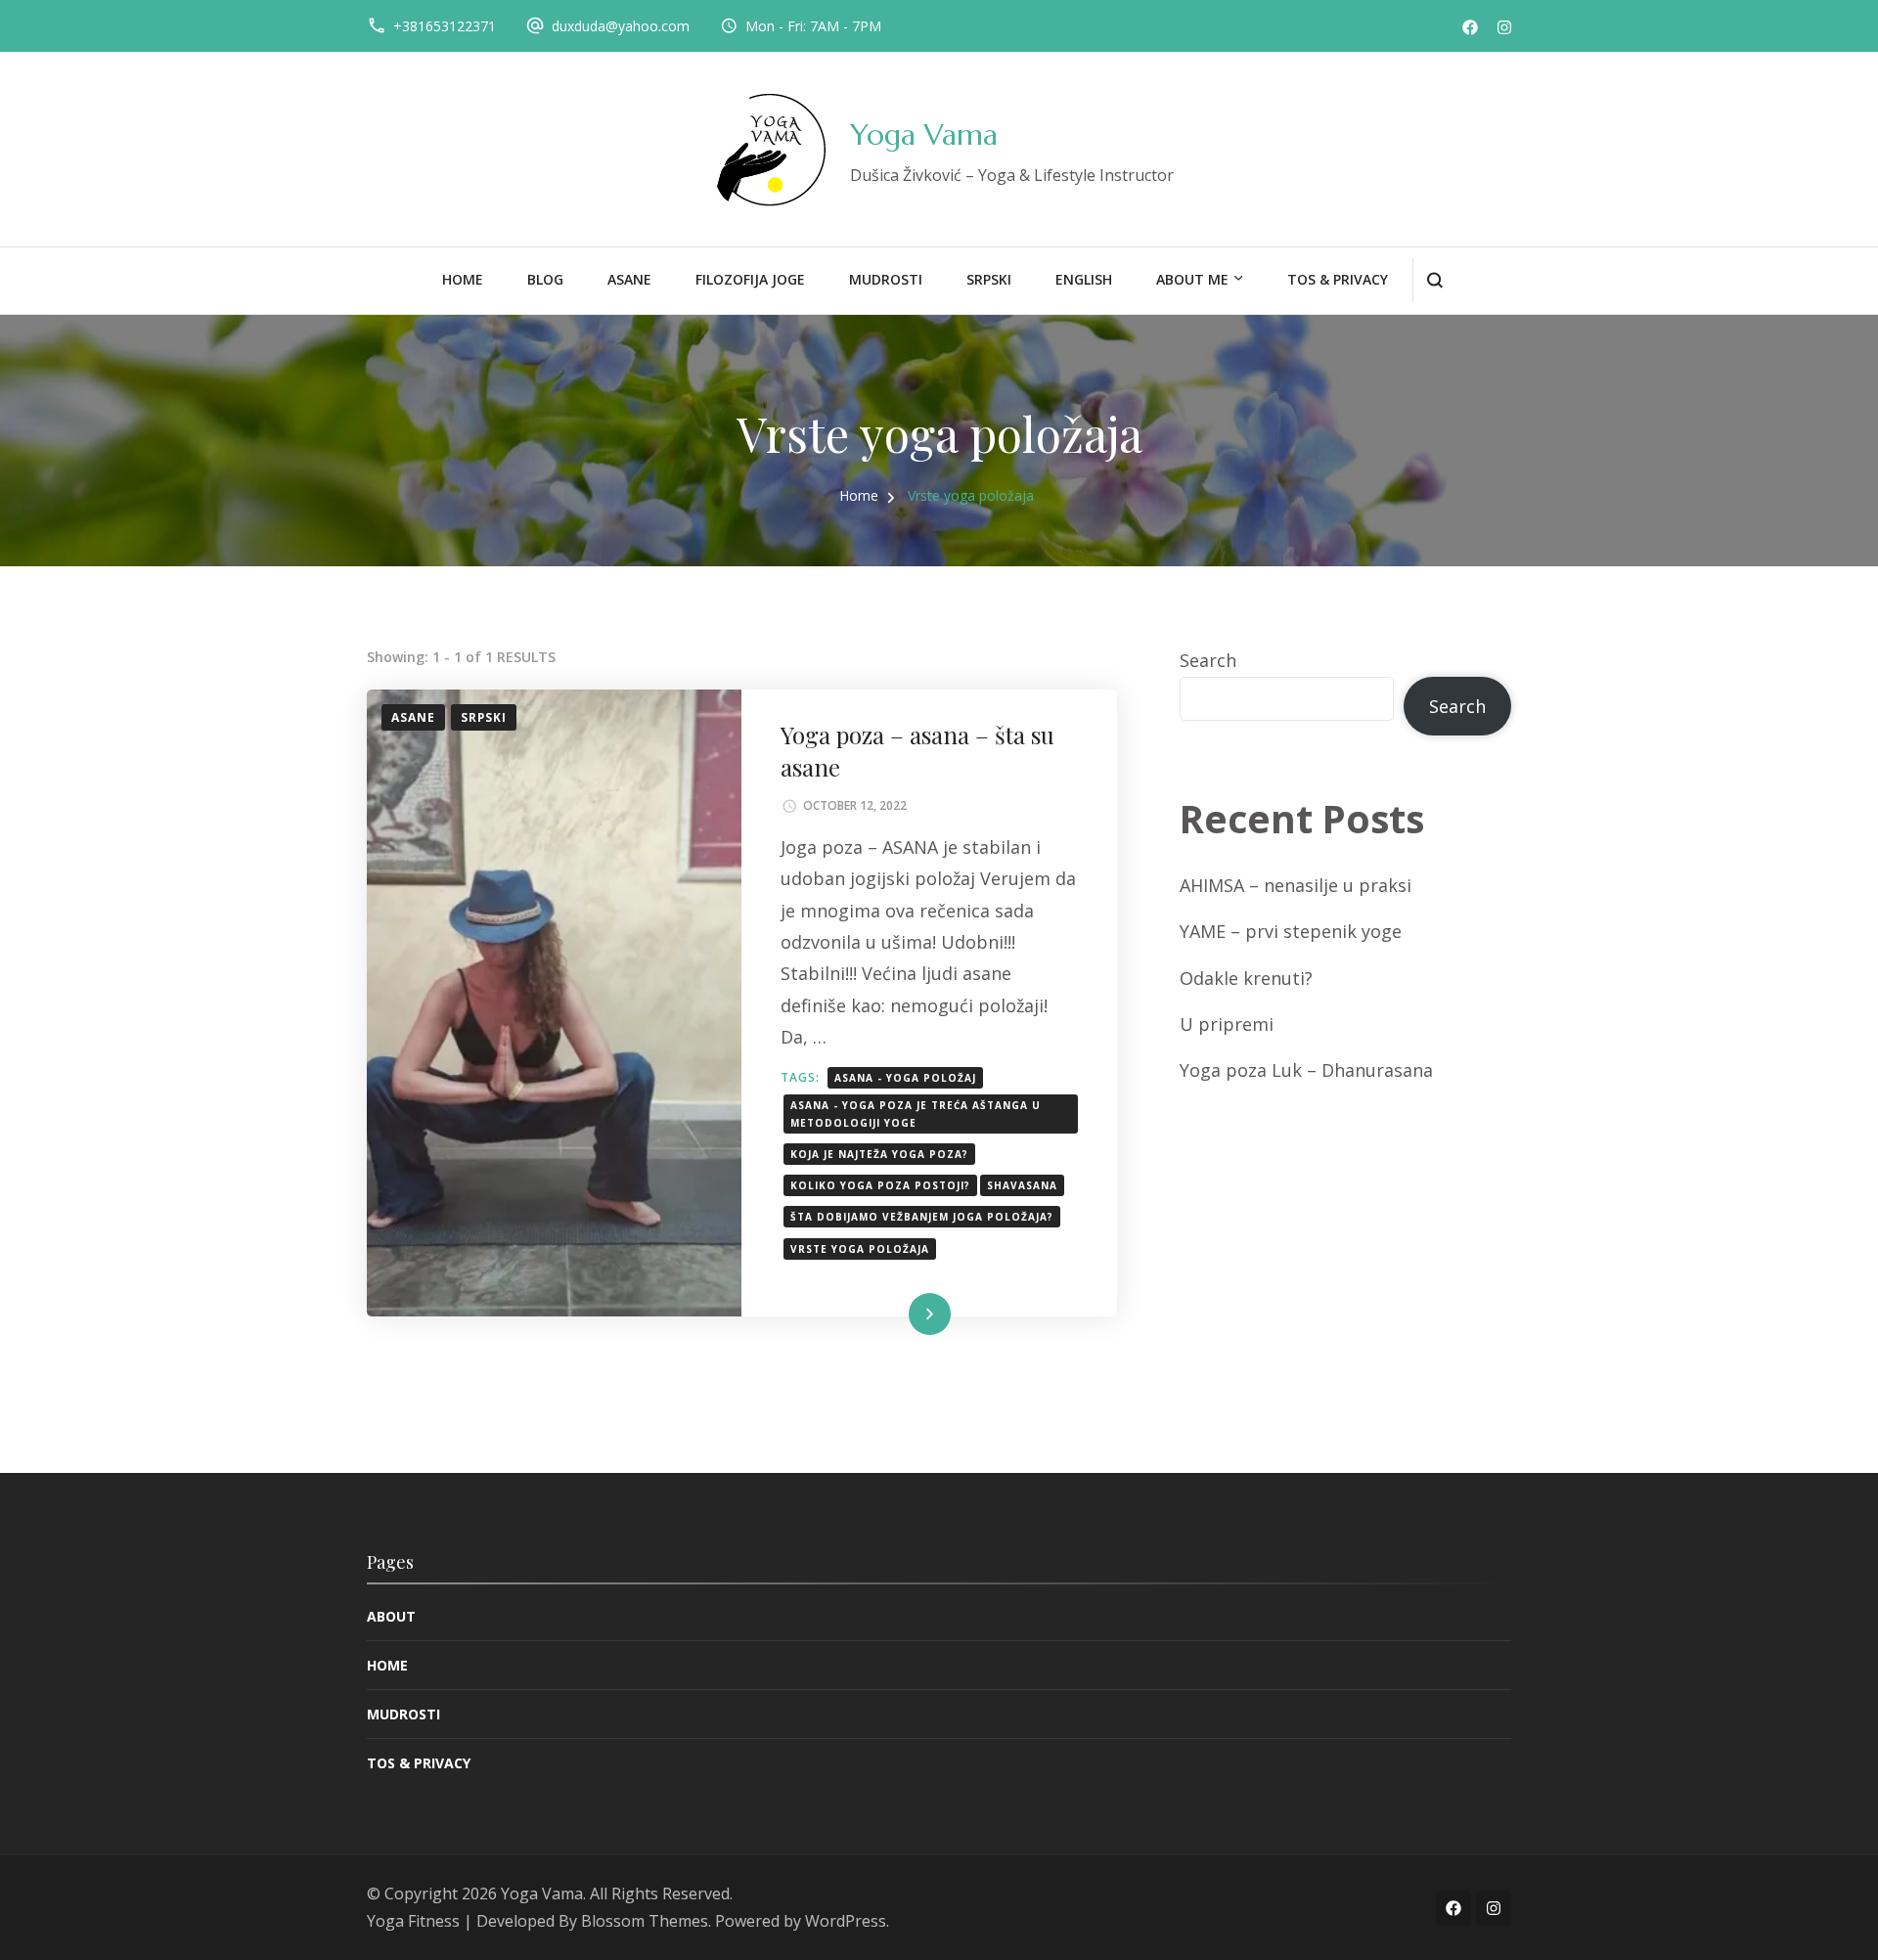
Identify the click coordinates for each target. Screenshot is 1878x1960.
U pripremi (1227, 1024)
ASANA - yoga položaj (905, 1078)
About (391, 1616)
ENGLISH (1084, 279)
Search (1208, 660)
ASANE (629, 279)
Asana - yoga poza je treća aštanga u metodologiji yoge (916, 1114)
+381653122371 (445, 26)
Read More (898, 1314)
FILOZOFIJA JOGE (750, 279)
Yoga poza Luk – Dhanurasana (1306, 1070)
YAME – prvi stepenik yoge (1291, 931)
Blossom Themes (645, 1921)
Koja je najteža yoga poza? (879, 1154)
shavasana (1022, 1185)
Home (463, 279)
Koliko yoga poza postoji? (880, 1185)
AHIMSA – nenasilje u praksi (1296, 885)
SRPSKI (989, 279)
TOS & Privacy (1338, 279)
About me (1192, 279)
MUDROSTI (886, 279)
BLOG (545, 279)
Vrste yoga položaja (860, 1249)
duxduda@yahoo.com (621, 26)
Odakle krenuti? (1246, 978)
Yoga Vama (924, 134)
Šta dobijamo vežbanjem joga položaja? (922, 1217)
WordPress (846, 1921)
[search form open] (1434, 280)
